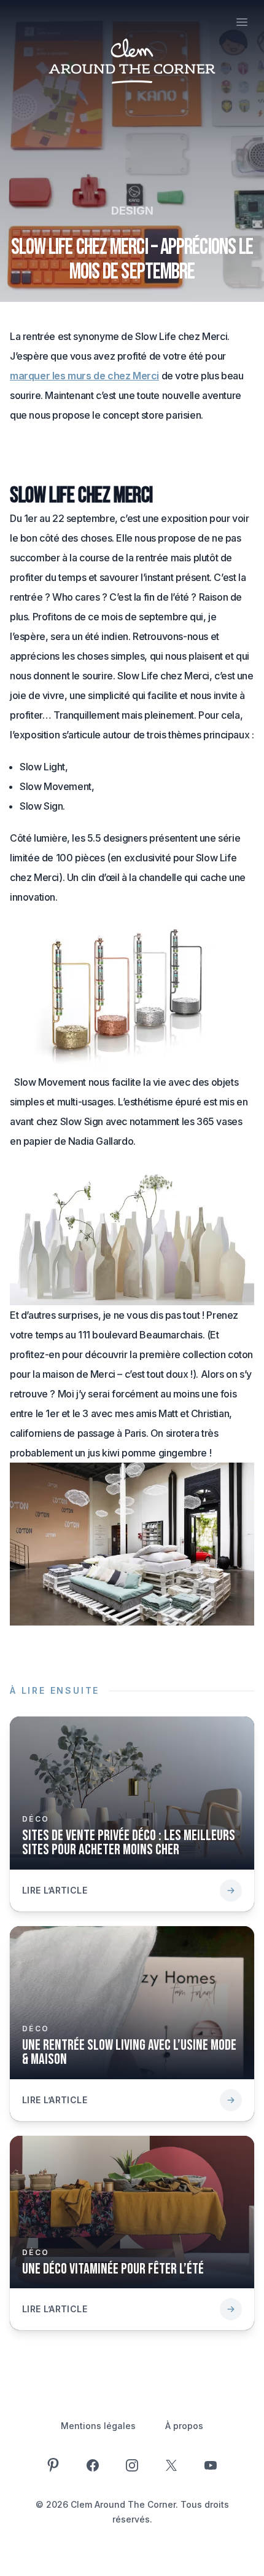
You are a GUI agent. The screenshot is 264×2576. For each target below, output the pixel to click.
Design (132, 211)
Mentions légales (98, 2426)
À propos (184, 2426)
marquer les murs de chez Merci (84, 376)
